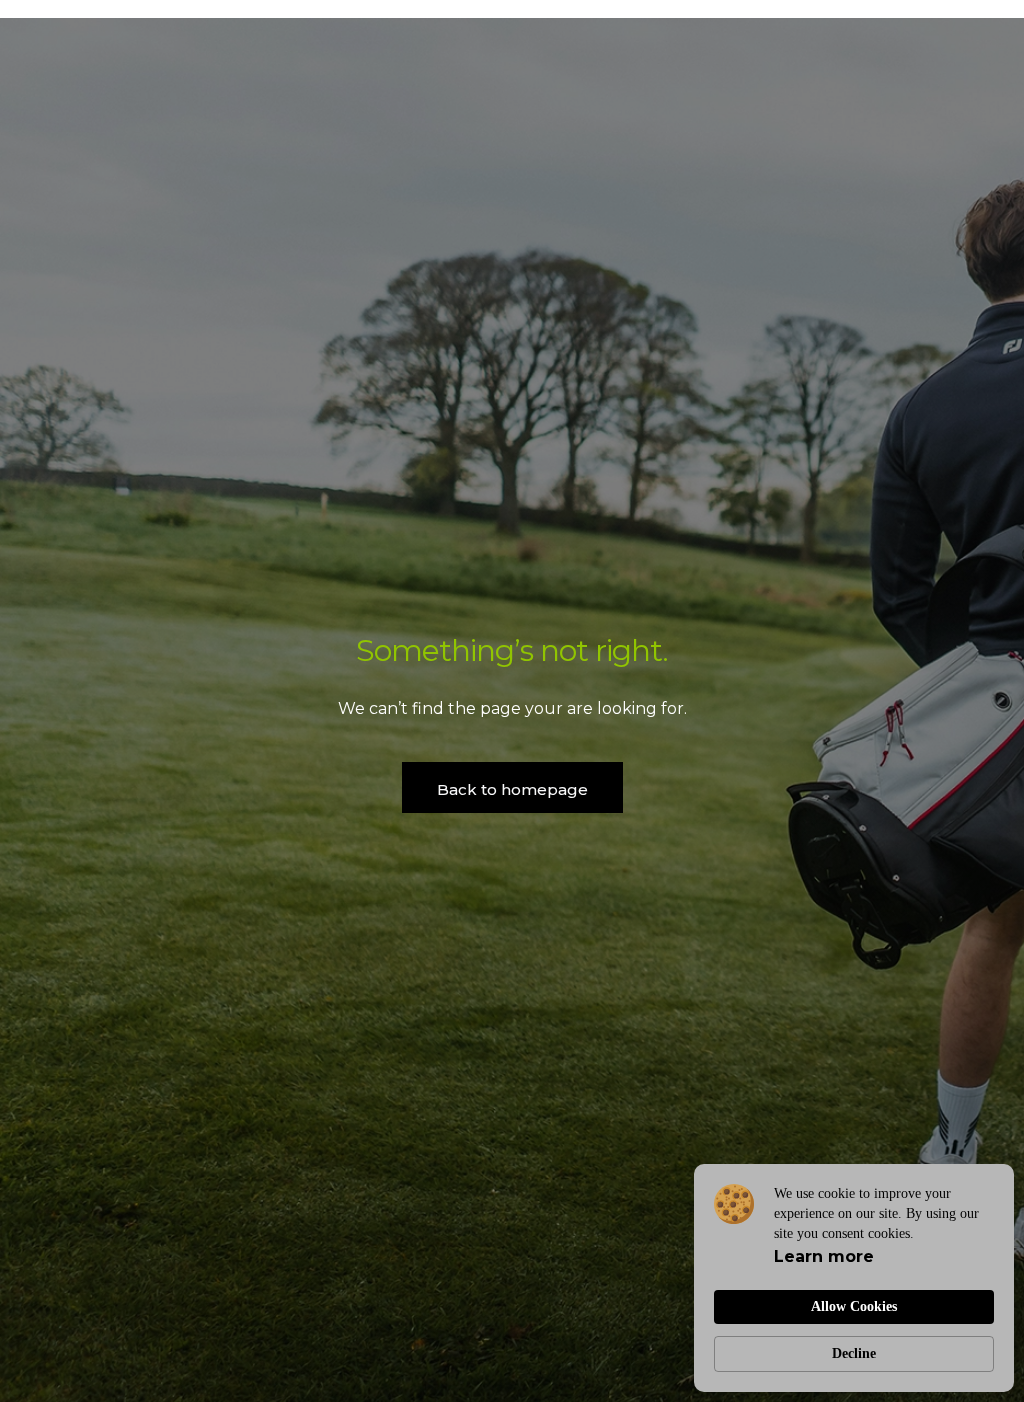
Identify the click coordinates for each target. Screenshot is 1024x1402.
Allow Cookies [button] (854, 1306)
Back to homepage (512, 789)
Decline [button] (854, 1353)
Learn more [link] (824, 1256)
